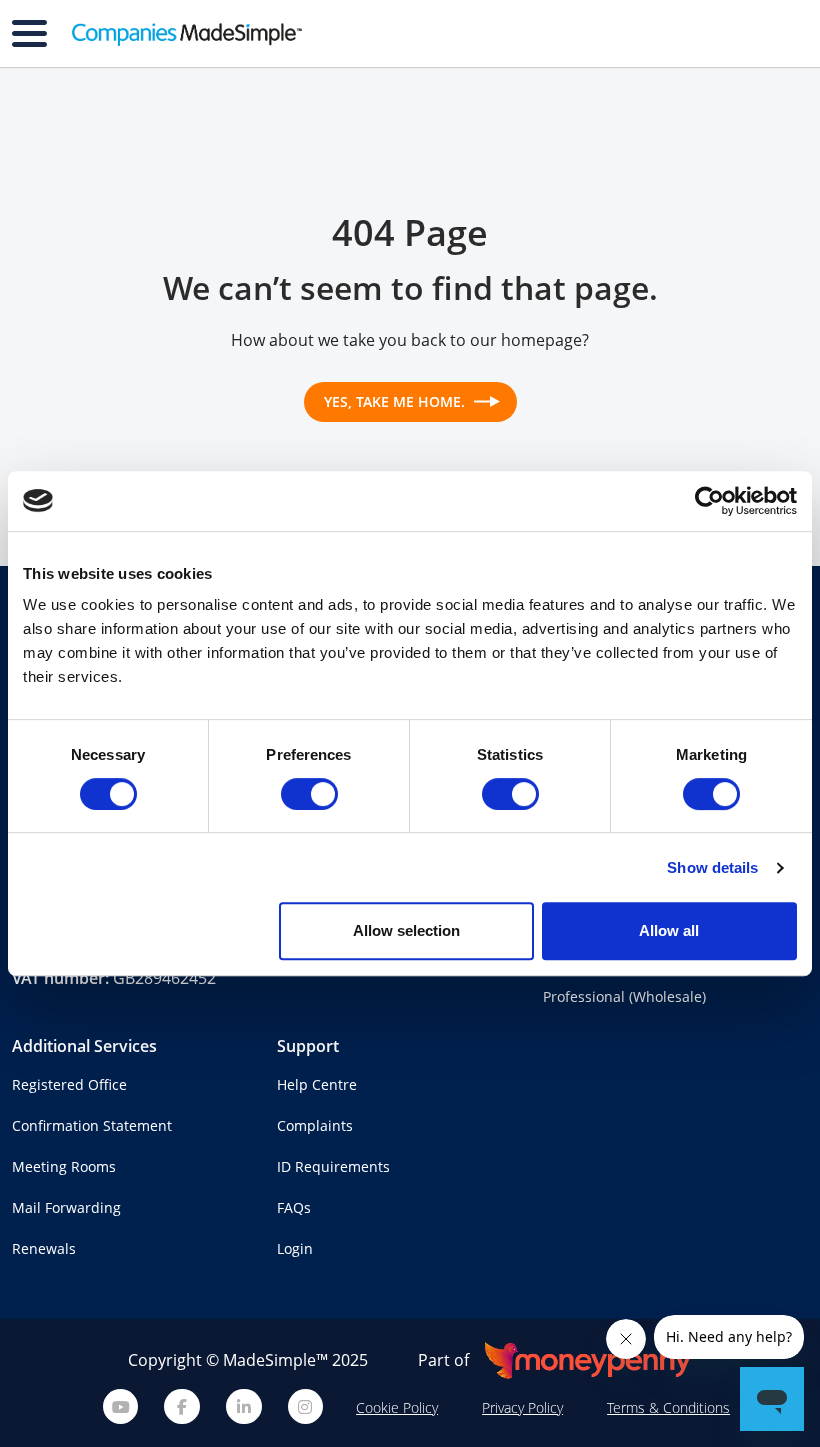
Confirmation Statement (92, 1125)
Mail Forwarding (66, 1207)
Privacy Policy (522, 1407)
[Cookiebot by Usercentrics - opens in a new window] (709, 501)
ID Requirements (333, 1166)
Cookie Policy (397, 1407)
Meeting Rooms (64, 1166)
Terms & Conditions (668, 1407)
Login (295, 1248)
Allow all (669, 930)
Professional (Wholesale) (624, 996)
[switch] (309, 794)
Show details (712, 867)
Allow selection (406, 930)
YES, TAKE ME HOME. (396, 401)
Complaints (315, 1125)
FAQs (294, 1207)
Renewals (44, 1248)
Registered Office (69, 1084)
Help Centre (317, 1084)
